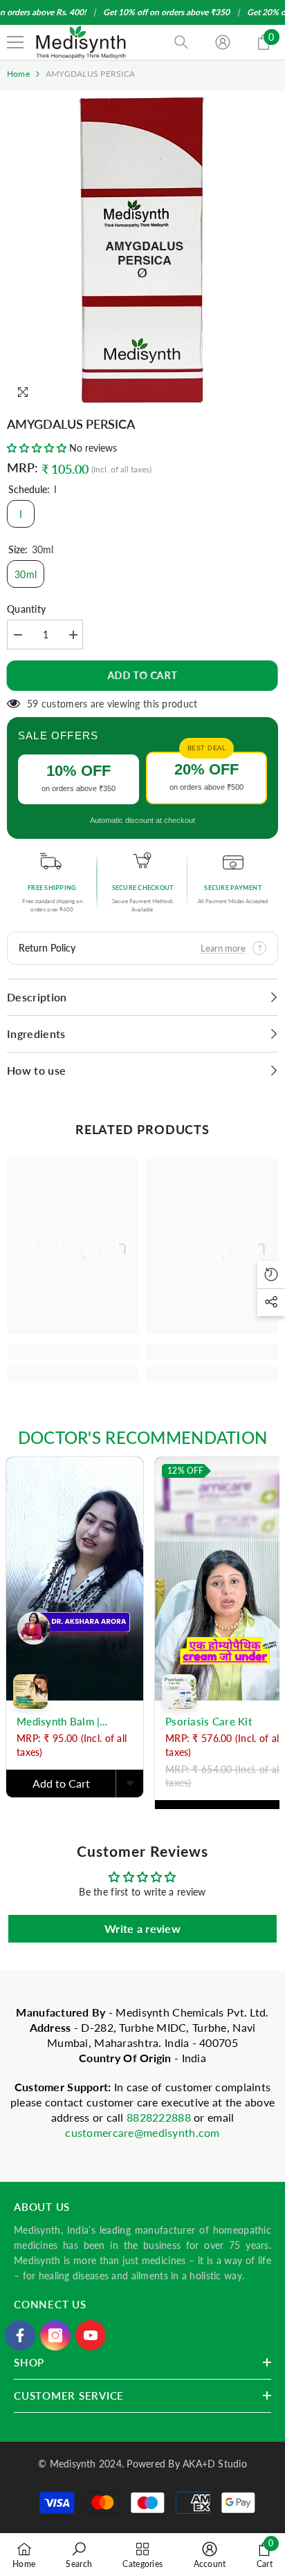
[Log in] (223, 42)
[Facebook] (20, 2335)
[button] (37, 448)
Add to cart (143, 675)
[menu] (15, 42)
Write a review (142, 1928)
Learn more (223, 948)
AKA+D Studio (215, 2464)
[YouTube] (91, 2335)
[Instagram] (55, 2335)
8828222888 (160, 2117)
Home (18, 74)
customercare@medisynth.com (142, 2132)
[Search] (181, 42)
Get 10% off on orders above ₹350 (166, 12)
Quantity (26, 609)
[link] (73, 1352)
